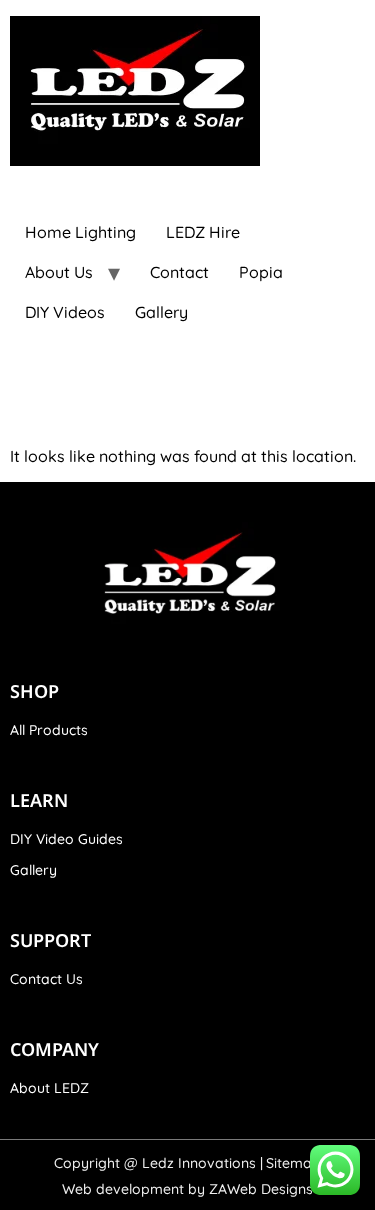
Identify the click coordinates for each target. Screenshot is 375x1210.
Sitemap (293, 1163)
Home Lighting (80, 232)
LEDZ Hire (203, 232)
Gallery (161, 312)
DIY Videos (65, 312)
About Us (59, 272)
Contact (179, 272)
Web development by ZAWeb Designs (187, 1189)
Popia (261, 272)
